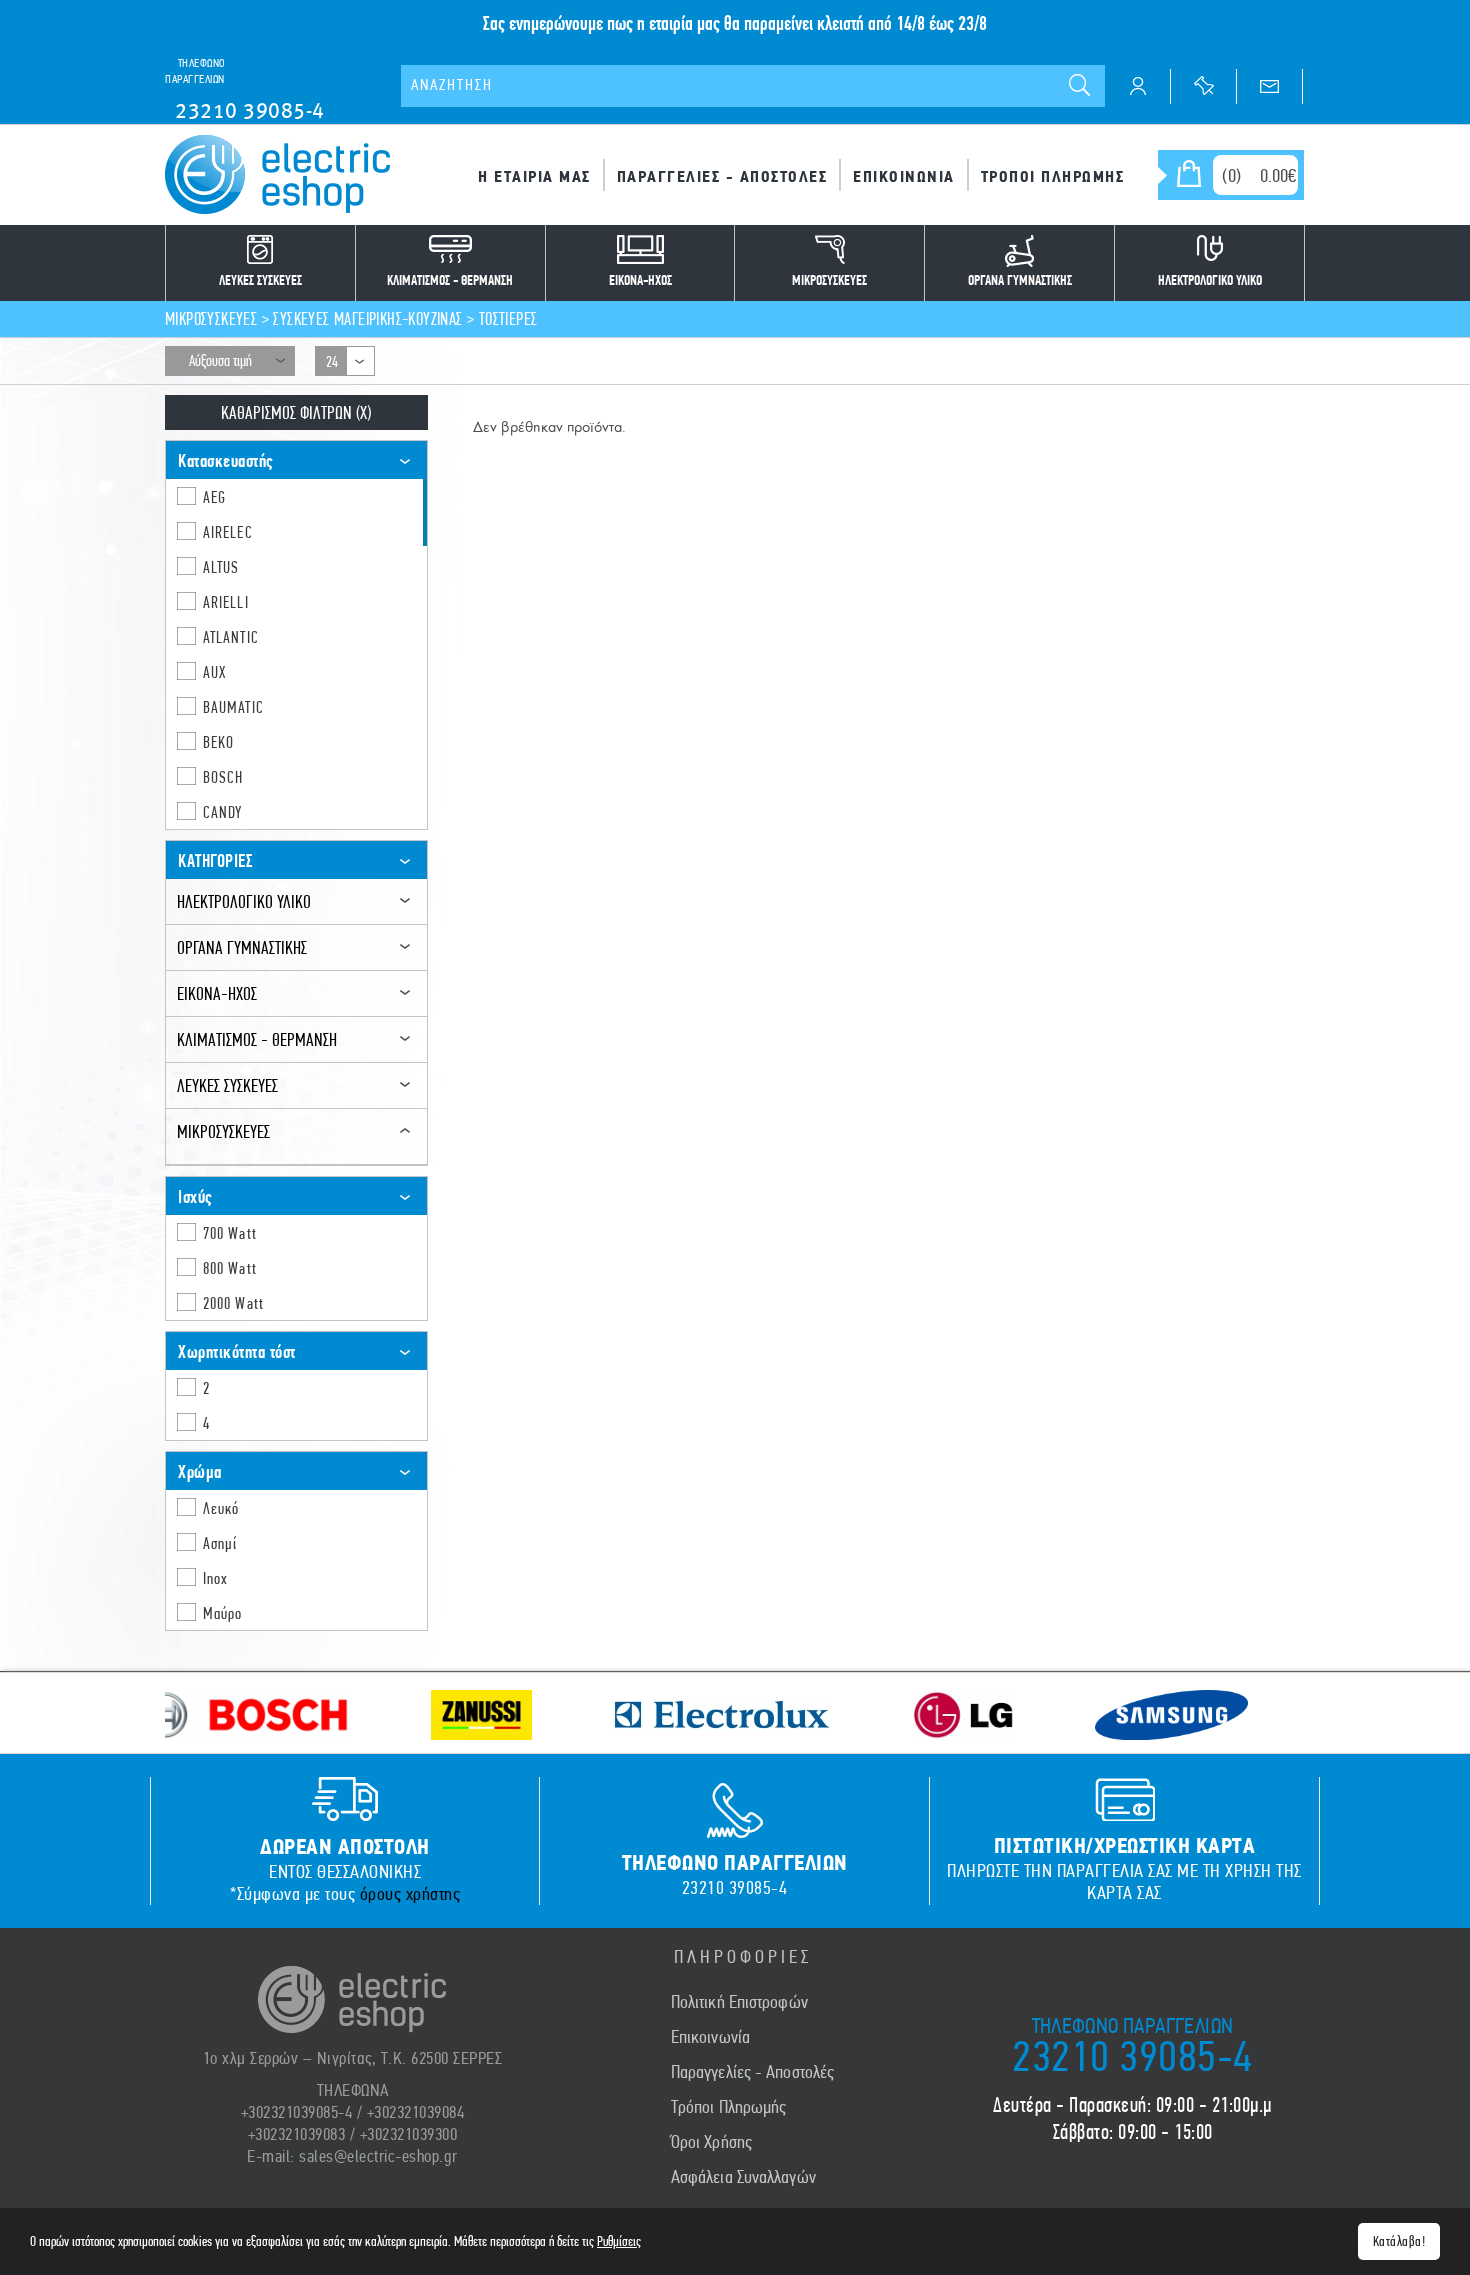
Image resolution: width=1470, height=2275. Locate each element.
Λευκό (221, 1508)
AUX (214, 672)
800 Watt (230, 1268)
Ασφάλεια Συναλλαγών (743, 2177)
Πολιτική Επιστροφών (739, 2002)
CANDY (223, 812)
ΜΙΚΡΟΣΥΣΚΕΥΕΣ (211, 318)
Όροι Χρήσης (711, 2142)
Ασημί (220, 1543)
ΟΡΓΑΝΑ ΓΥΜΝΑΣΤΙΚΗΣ (242, 947)
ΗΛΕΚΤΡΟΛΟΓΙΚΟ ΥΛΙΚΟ (244, 901)
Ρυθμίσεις (619, 2241)
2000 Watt (233, 1303)
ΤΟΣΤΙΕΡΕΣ (508, 318)
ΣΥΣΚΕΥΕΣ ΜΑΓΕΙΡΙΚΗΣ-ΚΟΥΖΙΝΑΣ (367, 318)
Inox (215, 1578)
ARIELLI (226, 602)
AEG (214, 497)
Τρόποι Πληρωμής (729, 2107)
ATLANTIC (231, 637)
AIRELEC (228, 532)
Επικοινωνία (710, 2037)
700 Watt (230, 1233)
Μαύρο (223, 1613)
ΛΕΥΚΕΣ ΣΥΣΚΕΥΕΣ (227, 1085)
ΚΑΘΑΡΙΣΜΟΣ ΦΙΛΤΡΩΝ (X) (296, 412)
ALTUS (221, 567)
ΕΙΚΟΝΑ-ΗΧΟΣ (217, 993)
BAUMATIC (233, 707)
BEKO (218, 742)
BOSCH (223, 777)
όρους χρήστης (410, 1894)
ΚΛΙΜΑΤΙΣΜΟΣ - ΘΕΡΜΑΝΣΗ (257, 1039)
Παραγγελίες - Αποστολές (752, 2072)
